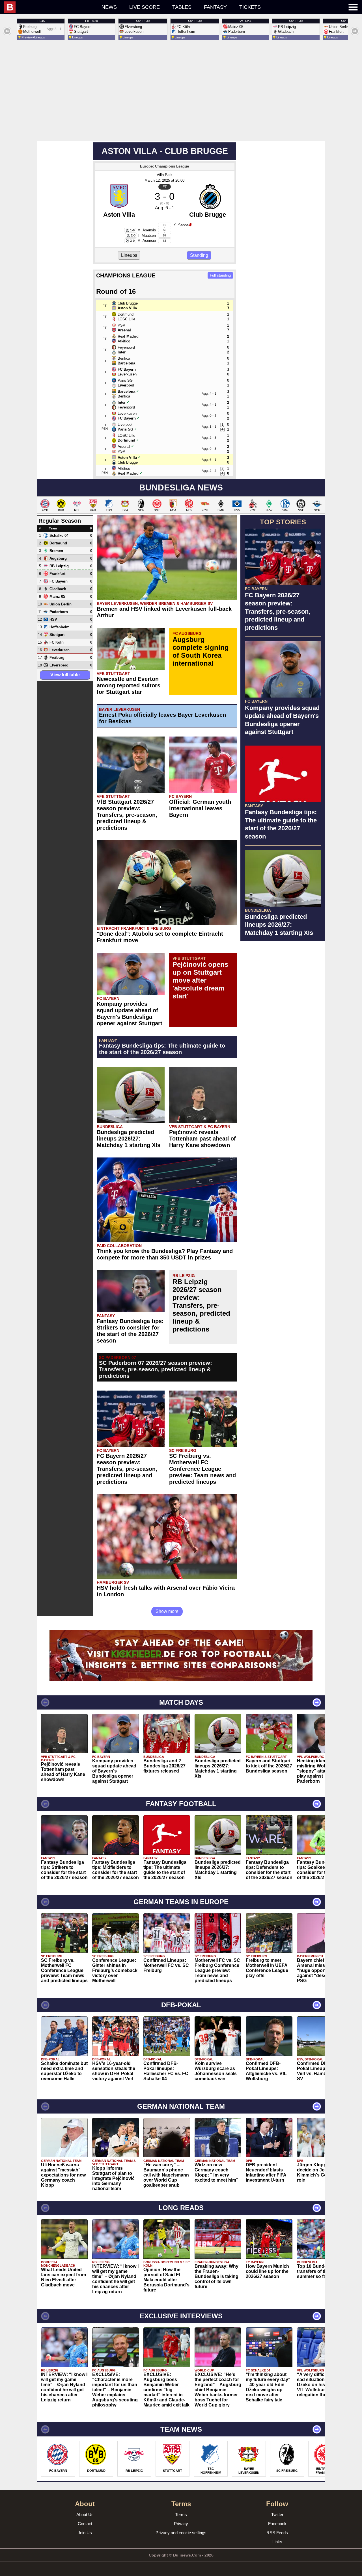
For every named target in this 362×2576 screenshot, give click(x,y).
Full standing (220, 275)
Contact (85, 2524)
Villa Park (165, 175)
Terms (181, 2515)
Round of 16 (116, 291)
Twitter (277, 2515)
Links (277, 2542)
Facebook (277, 2524)
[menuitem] (50, 7)
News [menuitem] (109, 7)
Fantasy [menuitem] (215, 7)
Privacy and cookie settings (181, 2533)
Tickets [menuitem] (250, 7)
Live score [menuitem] (145, 7)
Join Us (85, 2533)
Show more (167, 1611)
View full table (65, 675)
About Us (85, 2515)
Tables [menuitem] (182, 7)
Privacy (181, 2524)
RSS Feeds (277, 2533)
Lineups (129, 255)
